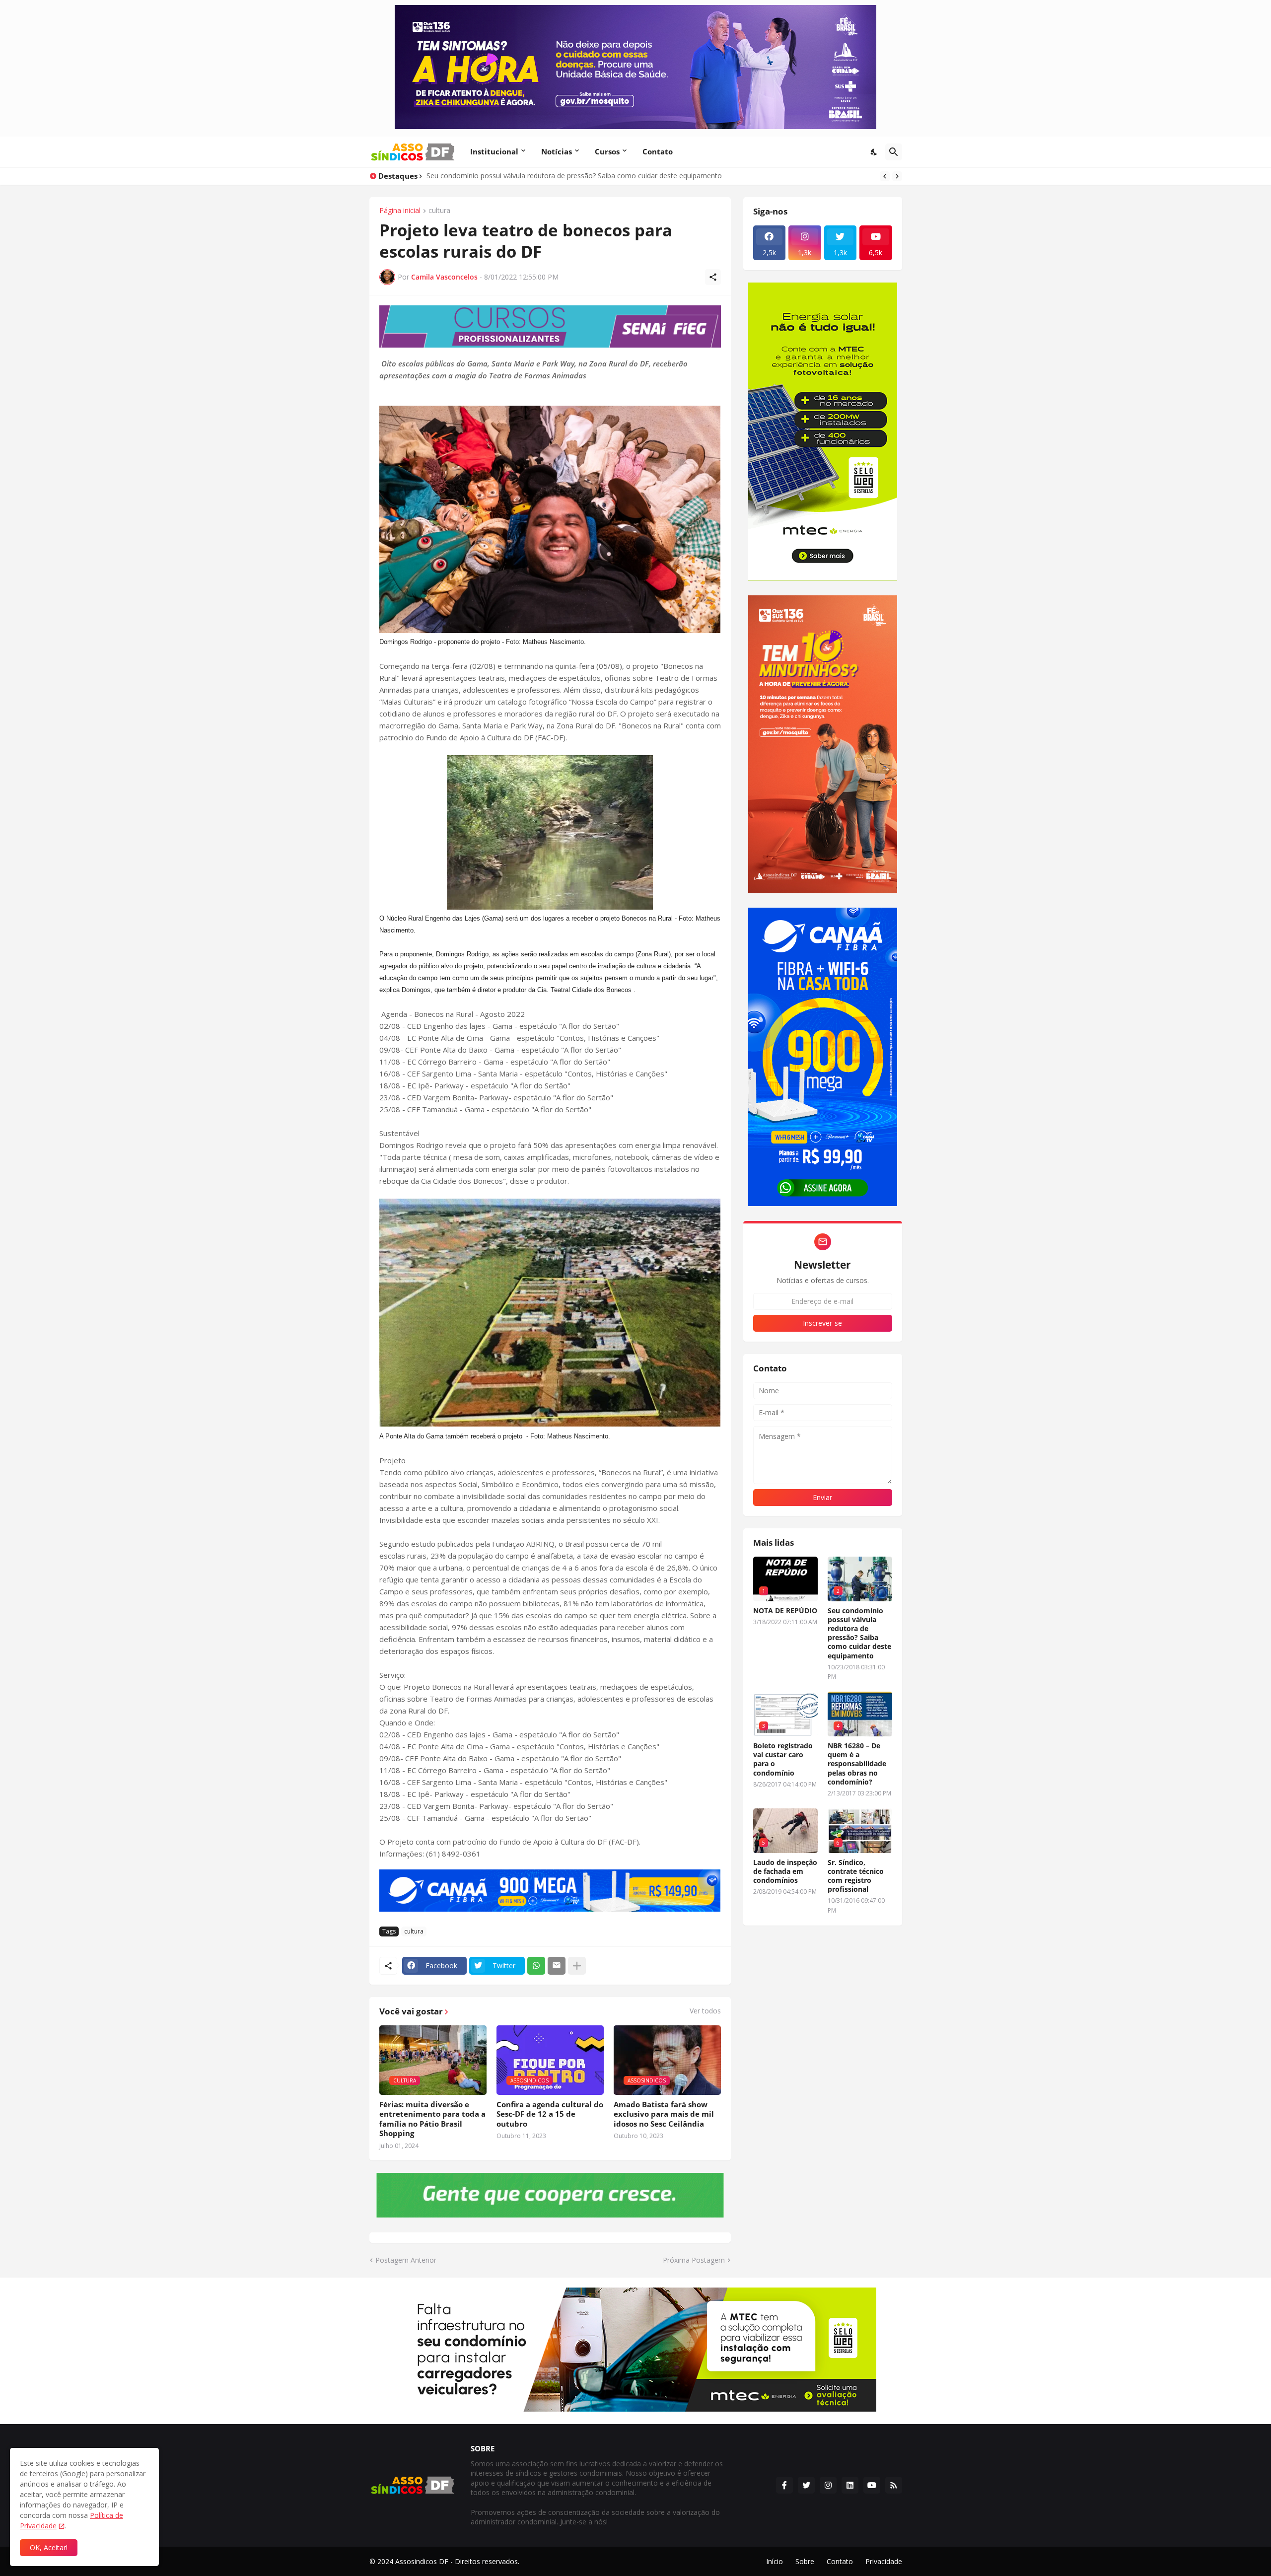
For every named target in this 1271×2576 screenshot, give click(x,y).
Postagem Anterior (406, 2260)
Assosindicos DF (422, 2561)
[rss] (894, 2485)
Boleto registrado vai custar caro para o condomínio (783, 1759)
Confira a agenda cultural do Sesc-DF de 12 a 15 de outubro (550, 2114)
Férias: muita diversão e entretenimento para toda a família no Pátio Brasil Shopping (432, 2119)
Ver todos (705, 2011)
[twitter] (806, 2485)
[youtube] (872, 2485)
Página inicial (400, 211)
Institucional (494, 151)
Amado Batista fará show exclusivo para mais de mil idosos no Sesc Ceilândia (664, 2114)
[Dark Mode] (874, 152)
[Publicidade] (550, 326)
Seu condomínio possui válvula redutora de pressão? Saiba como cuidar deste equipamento (859, 1633)
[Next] (897, 176)
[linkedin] (850, 2485)
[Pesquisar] (894, 152)
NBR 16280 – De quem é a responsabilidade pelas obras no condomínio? (857, 1764)
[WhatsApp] (536, 1966)
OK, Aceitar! (49, 2547)
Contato (658, 151)
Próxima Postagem (694, 2260)
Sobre (805, 2561)
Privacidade (884, 2561)
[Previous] (885, 176)
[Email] (557, 1966)
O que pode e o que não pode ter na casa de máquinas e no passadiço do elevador (561, 176)
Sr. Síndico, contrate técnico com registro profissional (856, 1876)
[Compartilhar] (713, 277)
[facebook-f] (784, 2485)
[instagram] (828, 2485)
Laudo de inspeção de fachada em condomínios (785, 1871)
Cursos (607, 151)
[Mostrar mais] (577, 1966)
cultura (439, 211)
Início (775, 2561)
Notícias (557, 151)
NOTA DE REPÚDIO (785, 1611)
